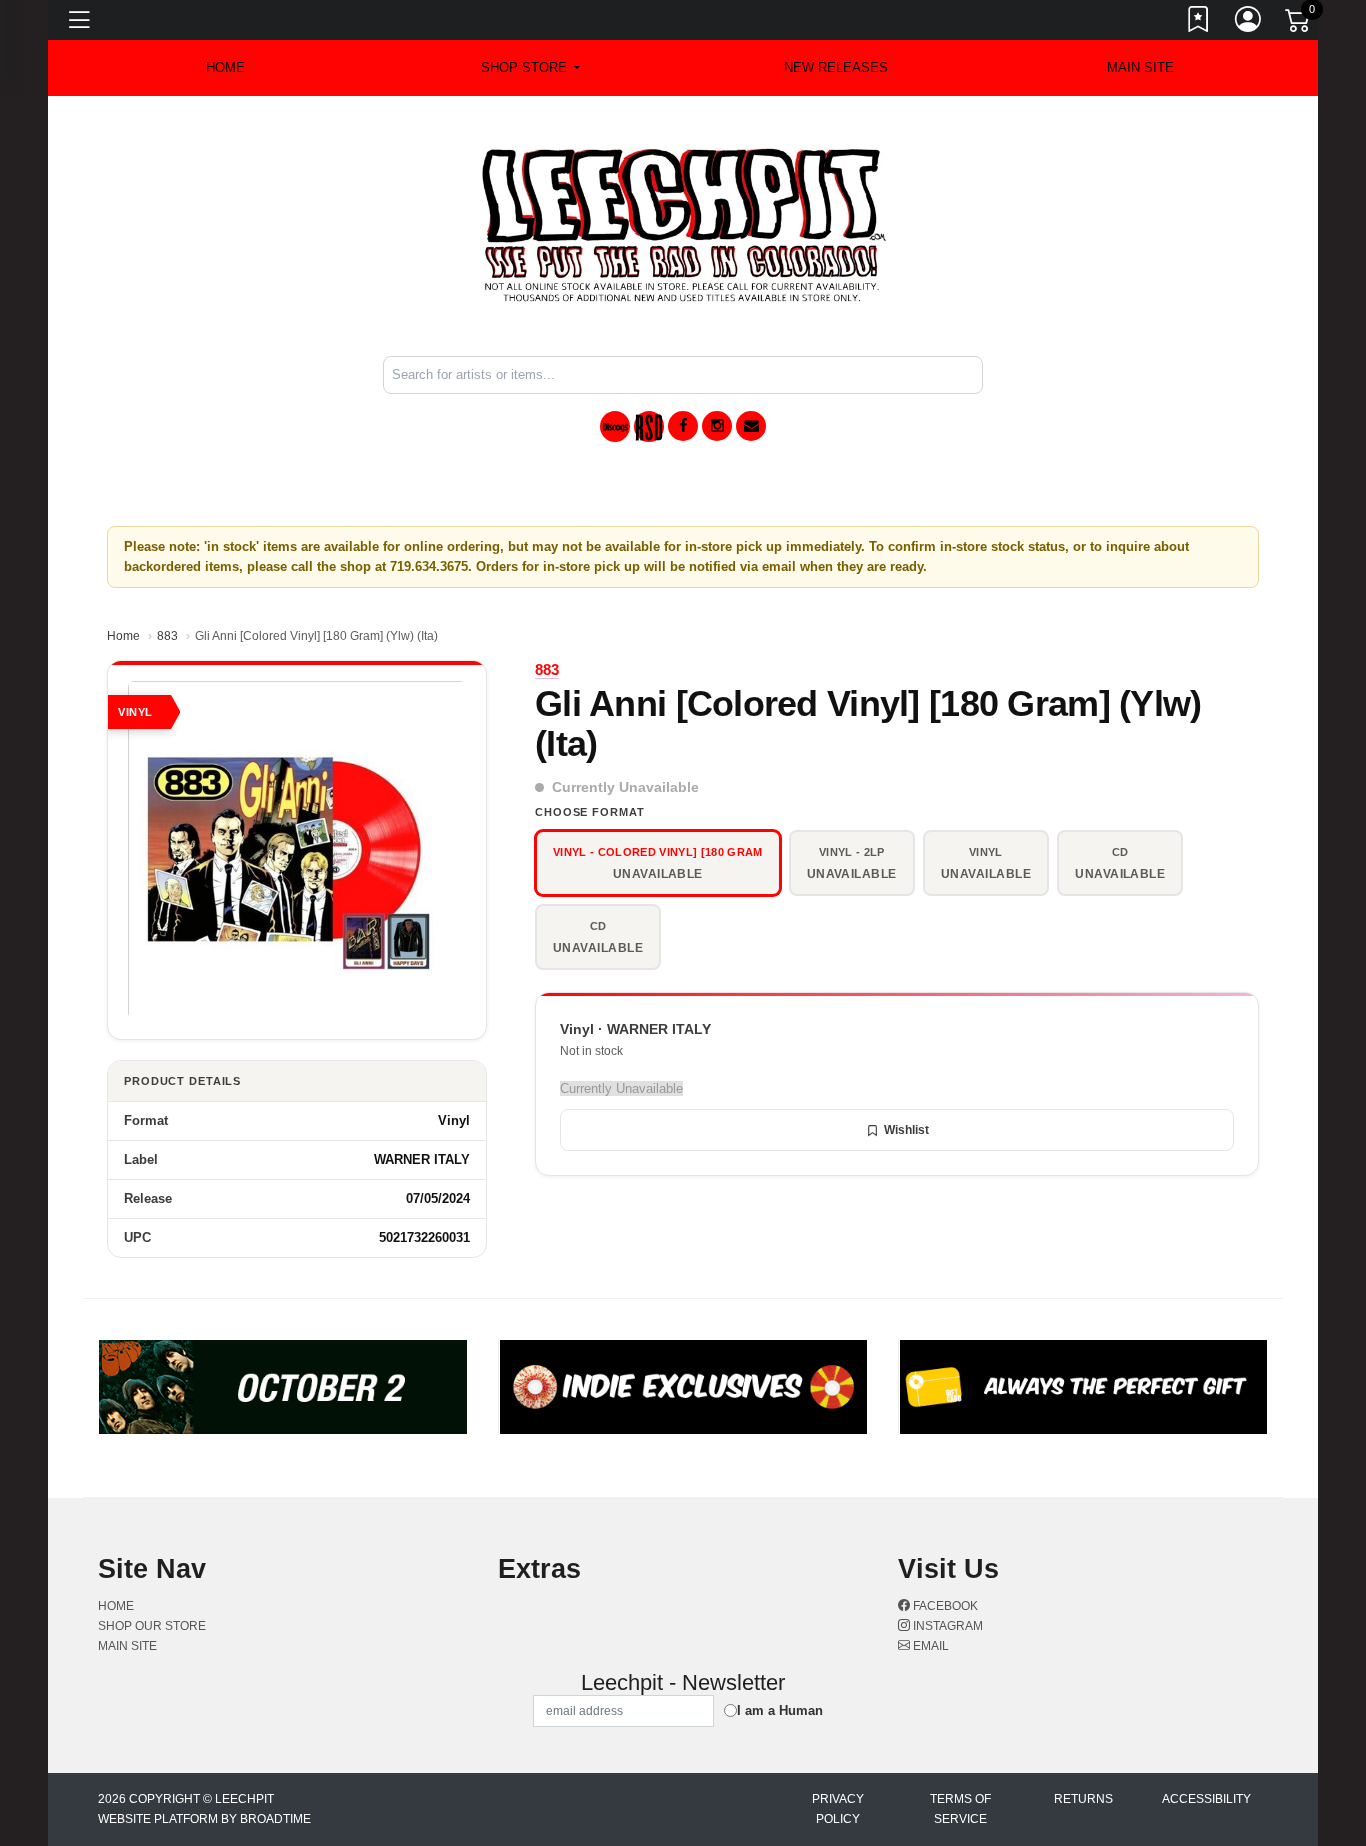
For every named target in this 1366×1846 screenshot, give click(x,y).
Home (123, 636)
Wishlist (906, 1130)
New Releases (836, 67)
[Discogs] (615, 426)
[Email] (751, 426)
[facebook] (683, 426)
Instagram (946, 1626)
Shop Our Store (152, 1626)
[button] (530, 68)
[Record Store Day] (649, 426)
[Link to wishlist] (1199, 23)
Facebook (944, 1606)
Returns (1083, 1799)
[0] (1299, 24)
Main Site (1140, 67)
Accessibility (1206, 1799)
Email (929, 1646)
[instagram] (717, 426)
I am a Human (780, 1710)
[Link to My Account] (1249, 23)
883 (167, 636)
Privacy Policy (838, 1809)
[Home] (683, 224)
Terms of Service (960, 1809)
